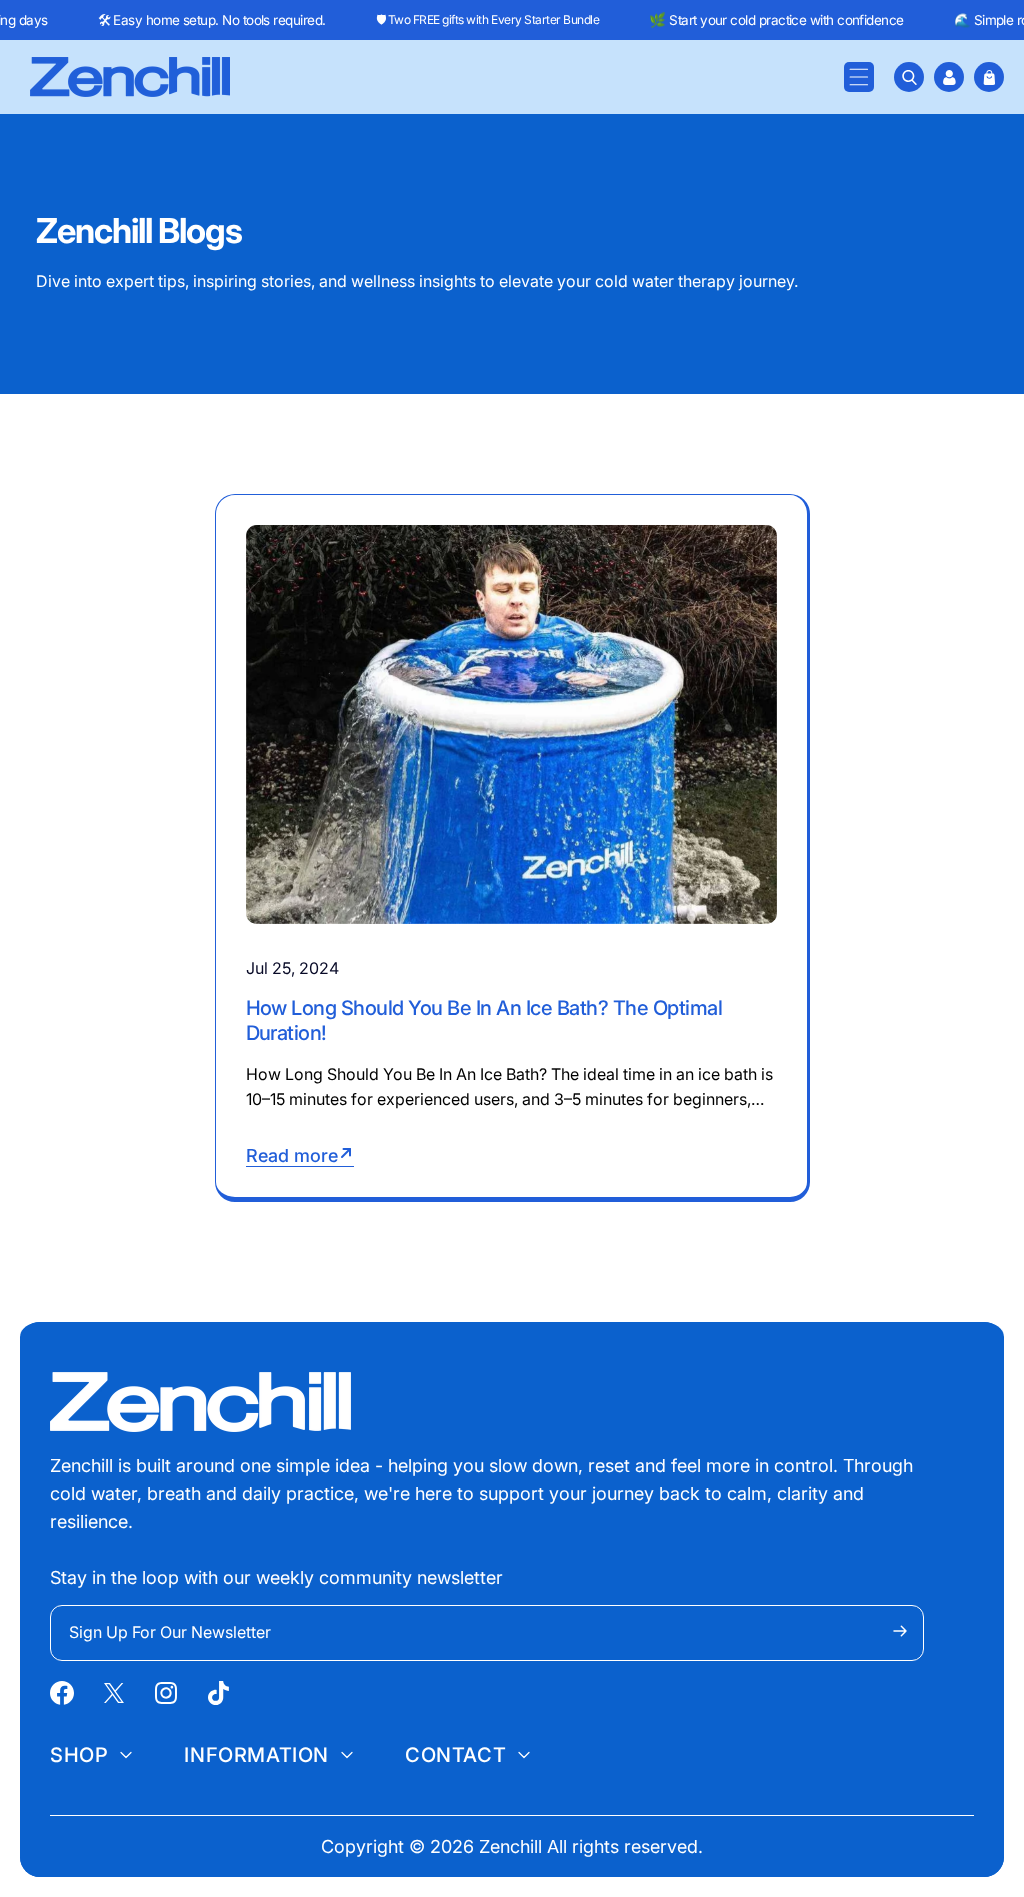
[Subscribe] (900, 1631)
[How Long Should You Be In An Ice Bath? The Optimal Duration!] (511, 724)
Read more (292, 1155)
